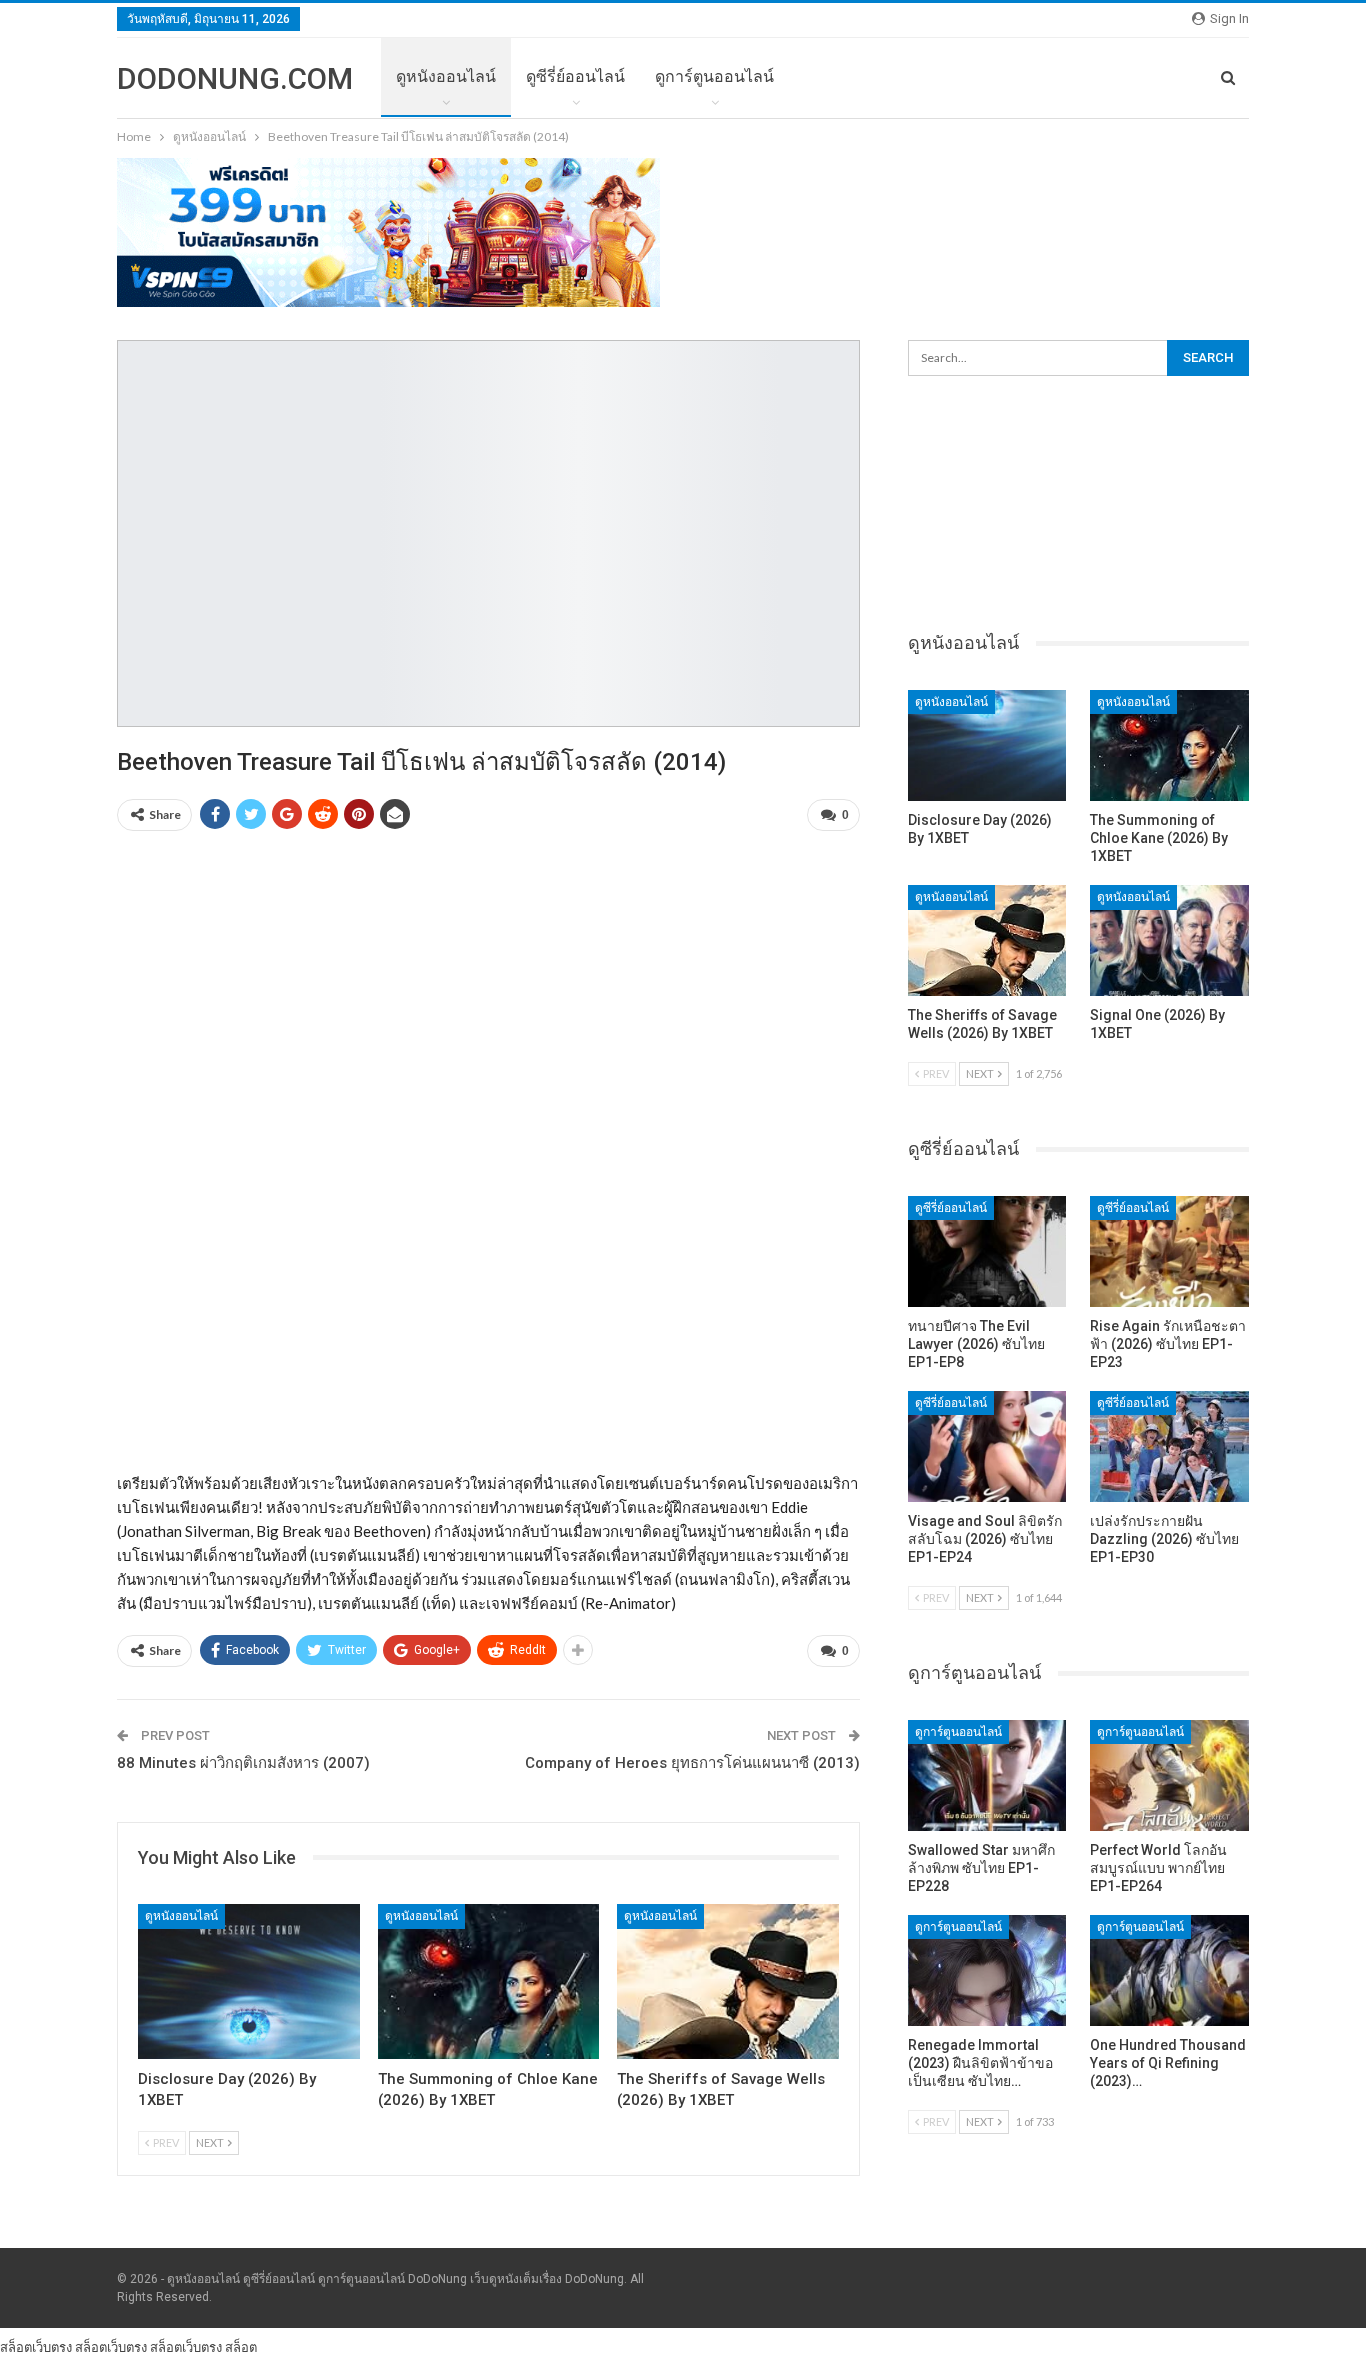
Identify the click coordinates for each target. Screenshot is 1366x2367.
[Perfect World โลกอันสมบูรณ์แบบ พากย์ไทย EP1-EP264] (1169, 1775)
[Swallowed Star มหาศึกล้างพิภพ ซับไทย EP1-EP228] (987, 1775)
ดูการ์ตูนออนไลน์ (714, 76)
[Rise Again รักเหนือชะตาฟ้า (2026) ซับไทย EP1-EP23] (1169, 1251)
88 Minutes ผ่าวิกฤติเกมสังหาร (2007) (243, 1763)
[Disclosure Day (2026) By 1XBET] (249, 1981)
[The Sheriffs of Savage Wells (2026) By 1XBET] (728, 1981)
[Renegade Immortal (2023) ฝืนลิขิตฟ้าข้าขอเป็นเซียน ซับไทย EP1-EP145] (987, 1970)
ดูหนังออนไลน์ (446, 76)
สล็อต (241, 2347)
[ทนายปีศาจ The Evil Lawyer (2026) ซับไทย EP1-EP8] (987, 1251)
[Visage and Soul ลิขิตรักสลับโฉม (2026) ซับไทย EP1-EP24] (987, 1446)
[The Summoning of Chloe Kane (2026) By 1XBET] (489, 1981)
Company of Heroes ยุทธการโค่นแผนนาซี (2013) (692, 1763)
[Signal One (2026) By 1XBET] (1169, 940)
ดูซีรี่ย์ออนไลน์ (575, 76)
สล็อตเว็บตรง (36, 2347)
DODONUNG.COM (235, 78)
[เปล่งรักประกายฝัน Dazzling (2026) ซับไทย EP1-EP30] (1169, 1446)
